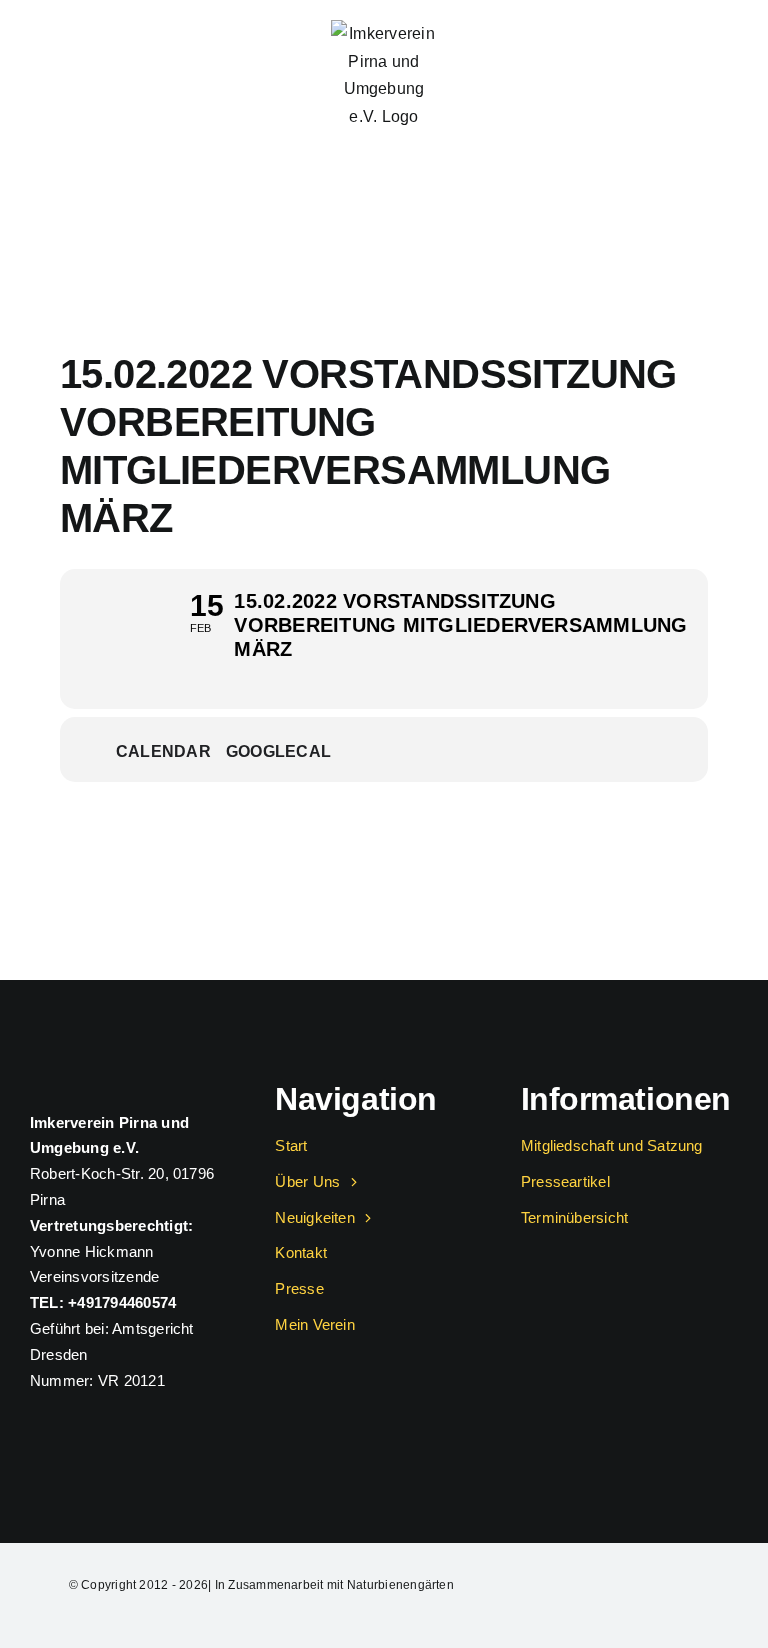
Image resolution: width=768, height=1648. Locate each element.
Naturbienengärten (400, 1585)
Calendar (163, 751)
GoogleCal (278, 751)
